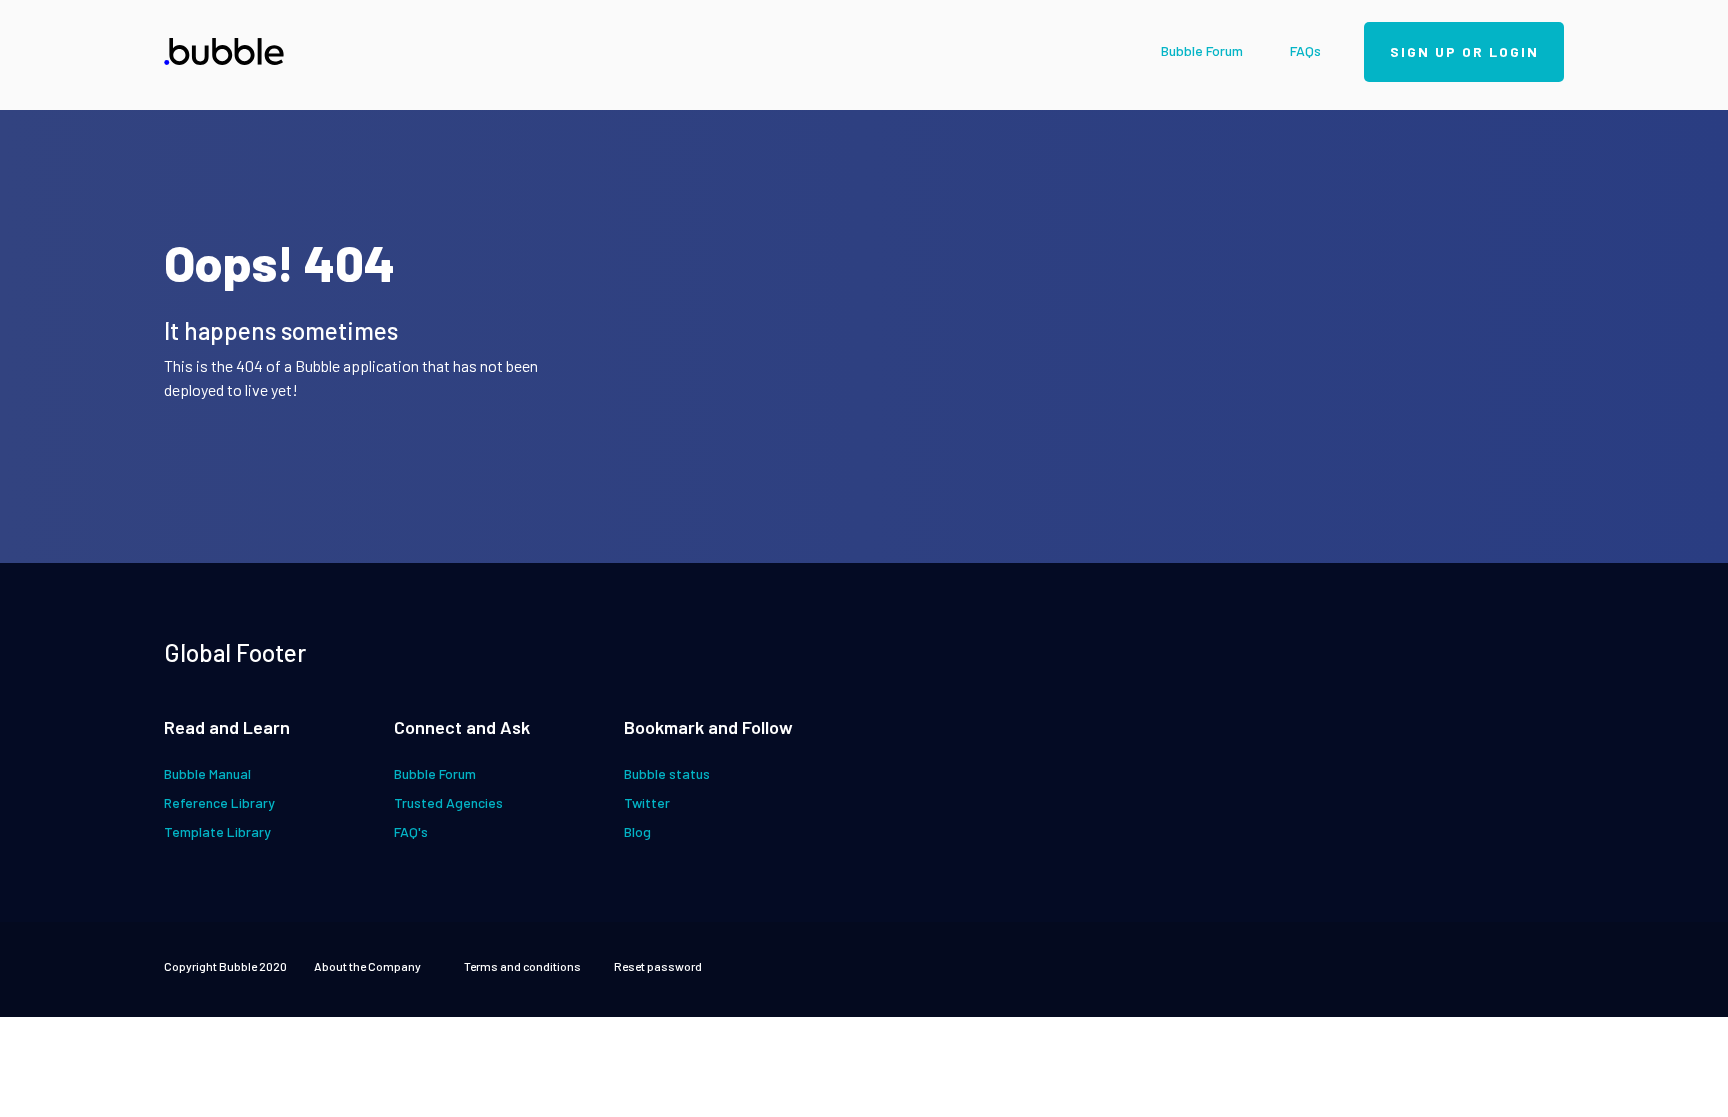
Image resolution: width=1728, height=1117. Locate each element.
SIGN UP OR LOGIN (1464, 51)
